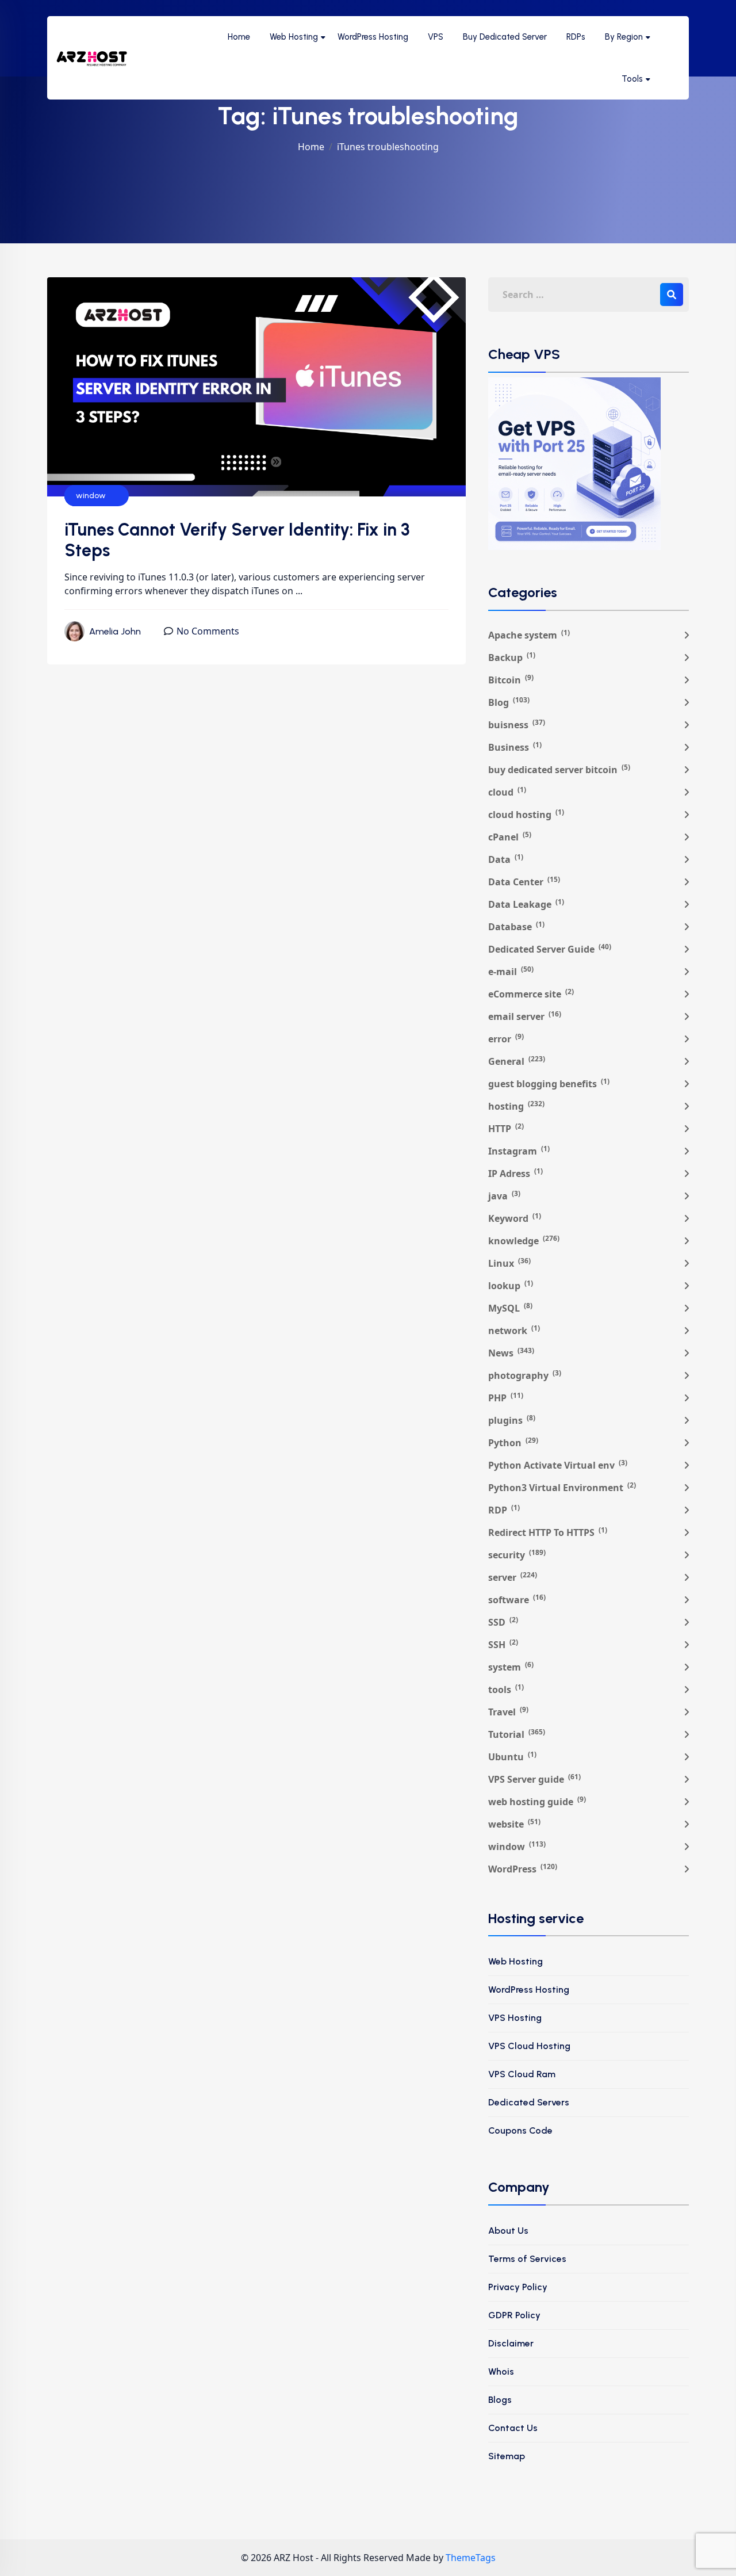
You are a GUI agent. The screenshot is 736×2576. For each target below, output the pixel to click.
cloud (507, 792)
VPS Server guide (534, 1779)
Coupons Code (520, 2130)
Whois (501, 2371)
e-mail (511, 971)
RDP (504, 1510)
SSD (503, 1622)
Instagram (519, 1151)
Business (515, 747)
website (514, 1824)
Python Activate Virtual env (558, 1465)
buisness (517, 725)
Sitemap (507, 2456)
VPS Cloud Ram (522, 2074)
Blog (509, 702)
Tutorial (517, 1734)
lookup (511, 1285)
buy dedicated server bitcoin (559, 769)
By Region (624, 37)
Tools (632, 79)
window (91, 496)
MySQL (510, 1308)
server (513, 1577)
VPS (436, 37)
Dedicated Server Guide (550, 949)
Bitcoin (511, 680)
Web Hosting (294, 37)
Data (506, 859)
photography (525, 1375)
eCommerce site (531, 994)
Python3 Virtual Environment (562, 1487)
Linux (509, 1263)
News (511, 1353)
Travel (508, 1712)
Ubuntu (512, 1757)
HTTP (506, 1128)
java (504, 1196)
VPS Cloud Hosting (529, 2046)
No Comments (208, 631)
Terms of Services (527, 2259)
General (517, 1061)
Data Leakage (526, 904)
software (517, 1600)
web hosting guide (537, 1801)
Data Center (524, 882)
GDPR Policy (514, 2315)
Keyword (515, 1218)
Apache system (529, 635)
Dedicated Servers (529, 2102)
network (514, 1330)
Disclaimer (511, 2343)
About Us (508, 2231)
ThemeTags (471, 2558)
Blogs (500, 2400)
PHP (506, 1398)
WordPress (523, 1869)
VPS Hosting (515, 2018)
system (511, 1667)
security (517, 1555)
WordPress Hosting (373, 37)
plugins (512, 1420)
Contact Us (513, 2428)
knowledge (524, 1241)
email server (525, 1016)
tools (506, 1689)
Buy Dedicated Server (505, 37)
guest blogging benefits (549, 1083)
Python (513, 1442)
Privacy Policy (518, 2287)
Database (516, 926)
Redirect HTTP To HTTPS (548, 1532)
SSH (503, 1644)
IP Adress (515, 1173)
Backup (512, 657)
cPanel (510, 837)
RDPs (576, 37)
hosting (516, 1106)
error (506, 1039)
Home (239, 37)
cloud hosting (526, 814)
